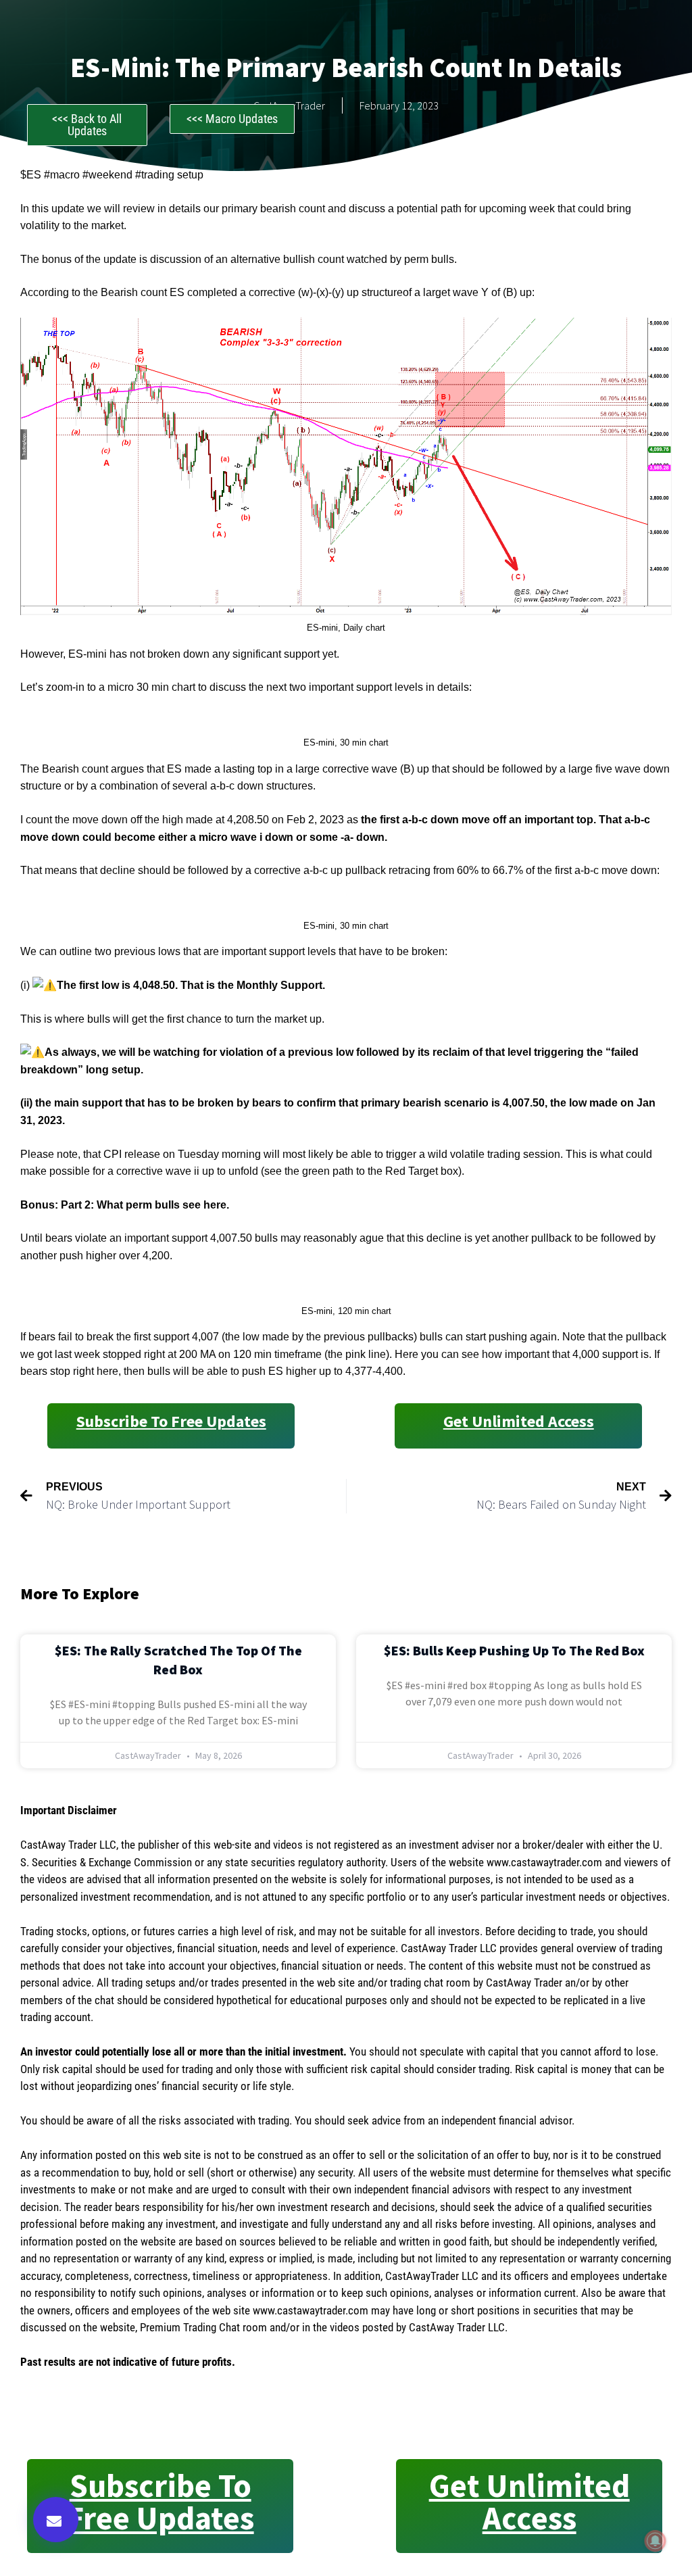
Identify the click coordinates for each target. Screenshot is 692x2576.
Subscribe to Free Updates (171, 1421)
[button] (56, 2520)
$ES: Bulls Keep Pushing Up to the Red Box (514, 1650)
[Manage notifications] (656, 2541)
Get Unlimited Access (519, 1421)
